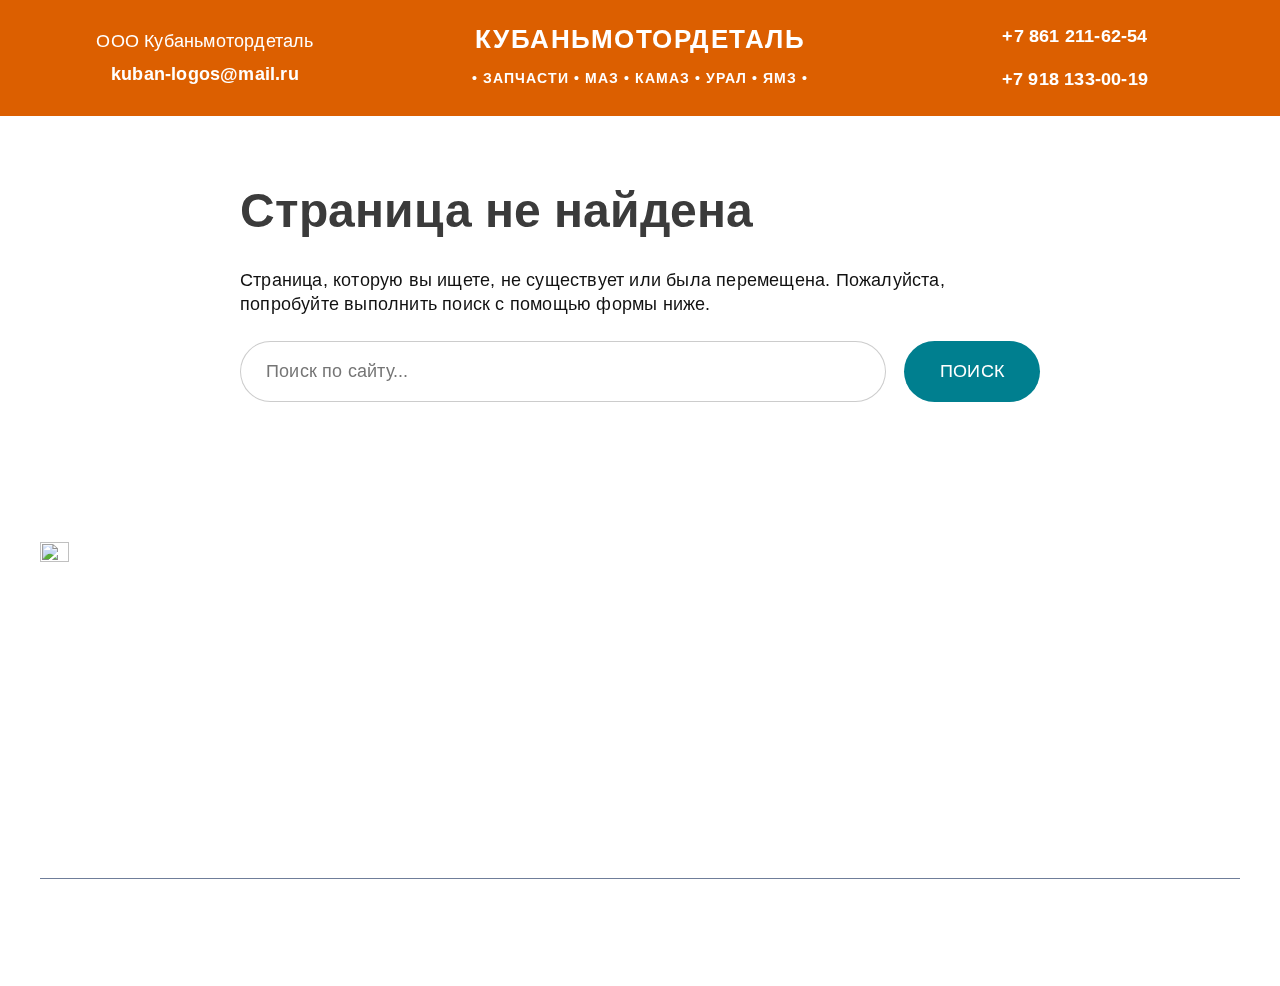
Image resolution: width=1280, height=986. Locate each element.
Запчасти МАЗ (148, 660)
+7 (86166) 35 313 (536, 777)
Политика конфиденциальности (952, 922)
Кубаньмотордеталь (640, 39)
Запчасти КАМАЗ (160, 703)
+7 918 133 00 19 (533, 691)
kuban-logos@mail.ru (205, 74)
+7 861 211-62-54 (1074, 36)
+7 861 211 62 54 (532, 606)
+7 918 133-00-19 (1075, 79)
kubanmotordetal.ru (1004, 709)
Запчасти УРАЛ (152, 746)
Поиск (972, 371)
